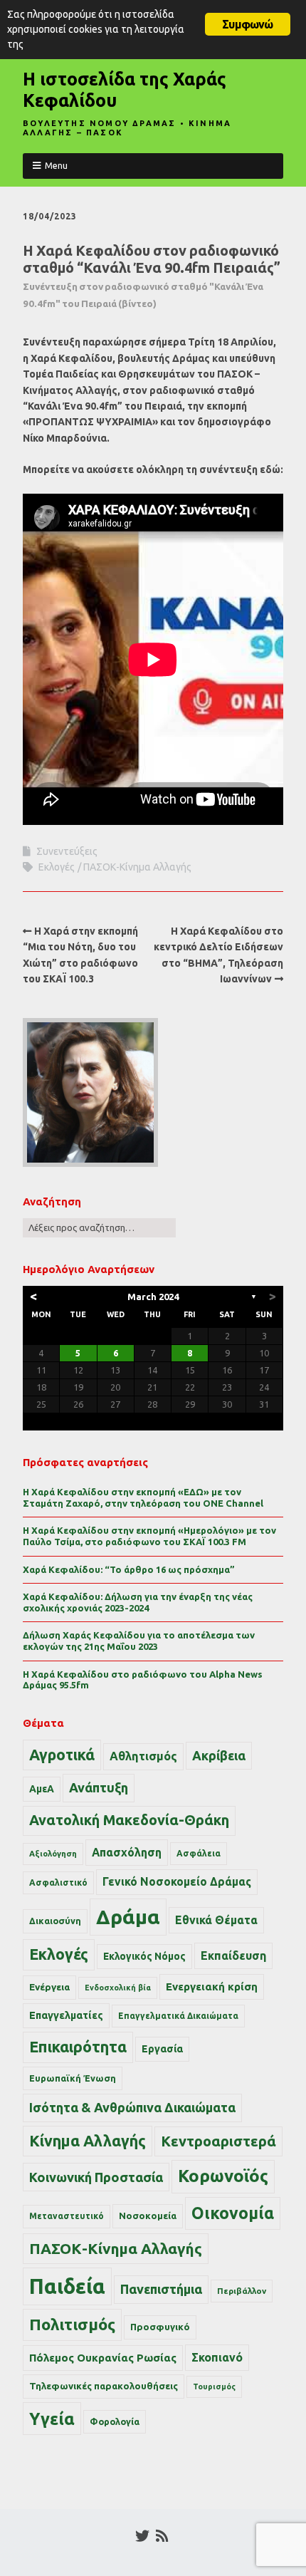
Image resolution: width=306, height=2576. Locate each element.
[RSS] (162, 2536)
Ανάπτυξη (99, 1787)
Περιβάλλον (242, 2291)
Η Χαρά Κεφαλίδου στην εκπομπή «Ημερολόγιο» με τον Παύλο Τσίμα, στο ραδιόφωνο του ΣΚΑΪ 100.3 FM (149, 1536)
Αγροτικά (62, 1755)
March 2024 (153, 1297)
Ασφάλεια (199, 1853)
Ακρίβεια (219, 1755)
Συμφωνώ (247, 24)
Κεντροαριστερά (218, 2141)
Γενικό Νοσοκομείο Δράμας (177, 1882)
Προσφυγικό (160, 2327)
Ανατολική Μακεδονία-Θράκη (129, 1820)
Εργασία (162, 2049)
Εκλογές (57, 867)
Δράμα (128, 1917)
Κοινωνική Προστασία (96, 2177)
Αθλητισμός (143, 1756)
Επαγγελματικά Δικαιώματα (178, 2016)
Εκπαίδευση (233, 1956)
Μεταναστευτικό (67, 2216)
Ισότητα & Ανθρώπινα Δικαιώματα (132, 2107)
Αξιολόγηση (53, 1854)
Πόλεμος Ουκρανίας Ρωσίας (103, 2358)
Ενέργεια (49, 1987)
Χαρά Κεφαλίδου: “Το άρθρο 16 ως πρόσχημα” (129, 1569)
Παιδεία (67, 2286)
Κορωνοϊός (223, 2176)
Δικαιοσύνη (55, 1921)
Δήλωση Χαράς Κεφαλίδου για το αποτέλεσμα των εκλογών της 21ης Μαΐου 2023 (139, 1641)
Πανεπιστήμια (161, 2289)
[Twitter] (142, 2536)
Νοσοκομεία (148, 2216)
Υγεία (52, 2419)
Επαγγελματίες (66, 2015)
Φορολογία (115, 2421)
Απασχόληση (127, 1852)
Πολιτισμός (72, 2324)
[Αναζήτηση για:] (99, 1227)
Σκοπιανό (217, 2357)
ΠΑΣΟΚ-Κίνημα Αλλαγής (137, 867)
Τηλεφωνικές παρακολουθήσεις (104, 2386)
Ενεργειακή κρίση (212, 1986)
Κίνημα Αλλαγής (88, 2141)
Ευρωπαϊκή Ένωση (73, 2078)
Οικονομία (233, 2213)
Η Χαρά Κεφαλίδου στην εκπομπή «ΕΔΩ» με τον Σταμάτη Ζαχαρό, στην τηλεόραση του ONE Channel (143, 1497)
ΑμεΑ (42, 1789)
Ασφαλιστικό (58, 1882)
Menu (56, 165)
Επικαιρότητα (78, 2047)
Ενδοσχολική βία (118, 1988)
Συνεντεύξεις (67, 851)
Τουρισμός (214, 2387)
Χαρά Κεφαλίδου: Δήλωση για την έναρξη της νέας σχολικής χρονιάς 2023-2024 (138, 1602)
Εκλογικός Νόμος (144, 1956)
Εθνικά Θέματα (216, 1920)
